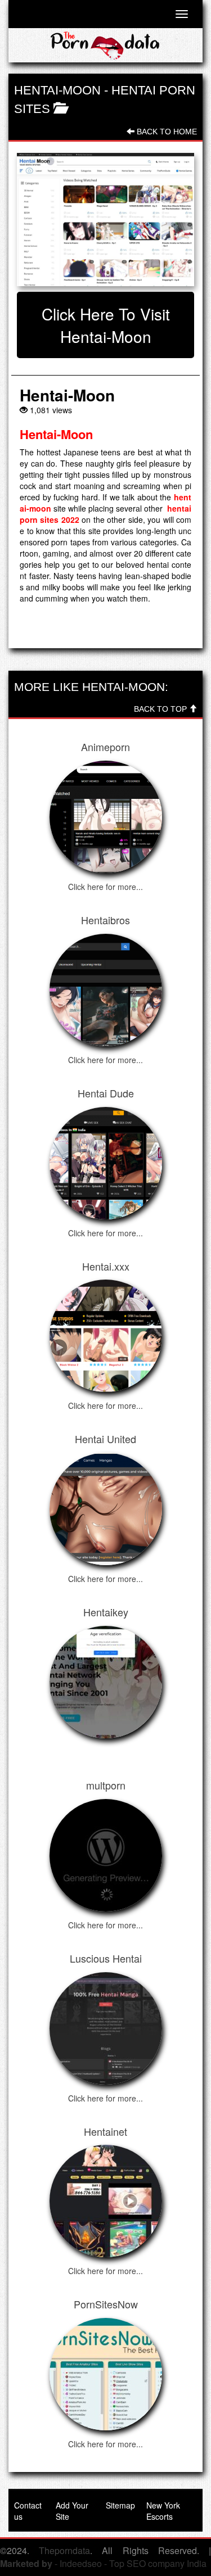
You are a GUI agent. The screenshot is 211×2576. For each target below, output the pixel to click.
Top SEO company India (158, 2563)
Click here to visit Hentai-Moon (106, 325)
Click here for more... (105, 887)
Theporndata (64, 2550)
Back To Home (166, 132)
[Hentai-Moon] (105, 219)
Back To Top (161, 709)
